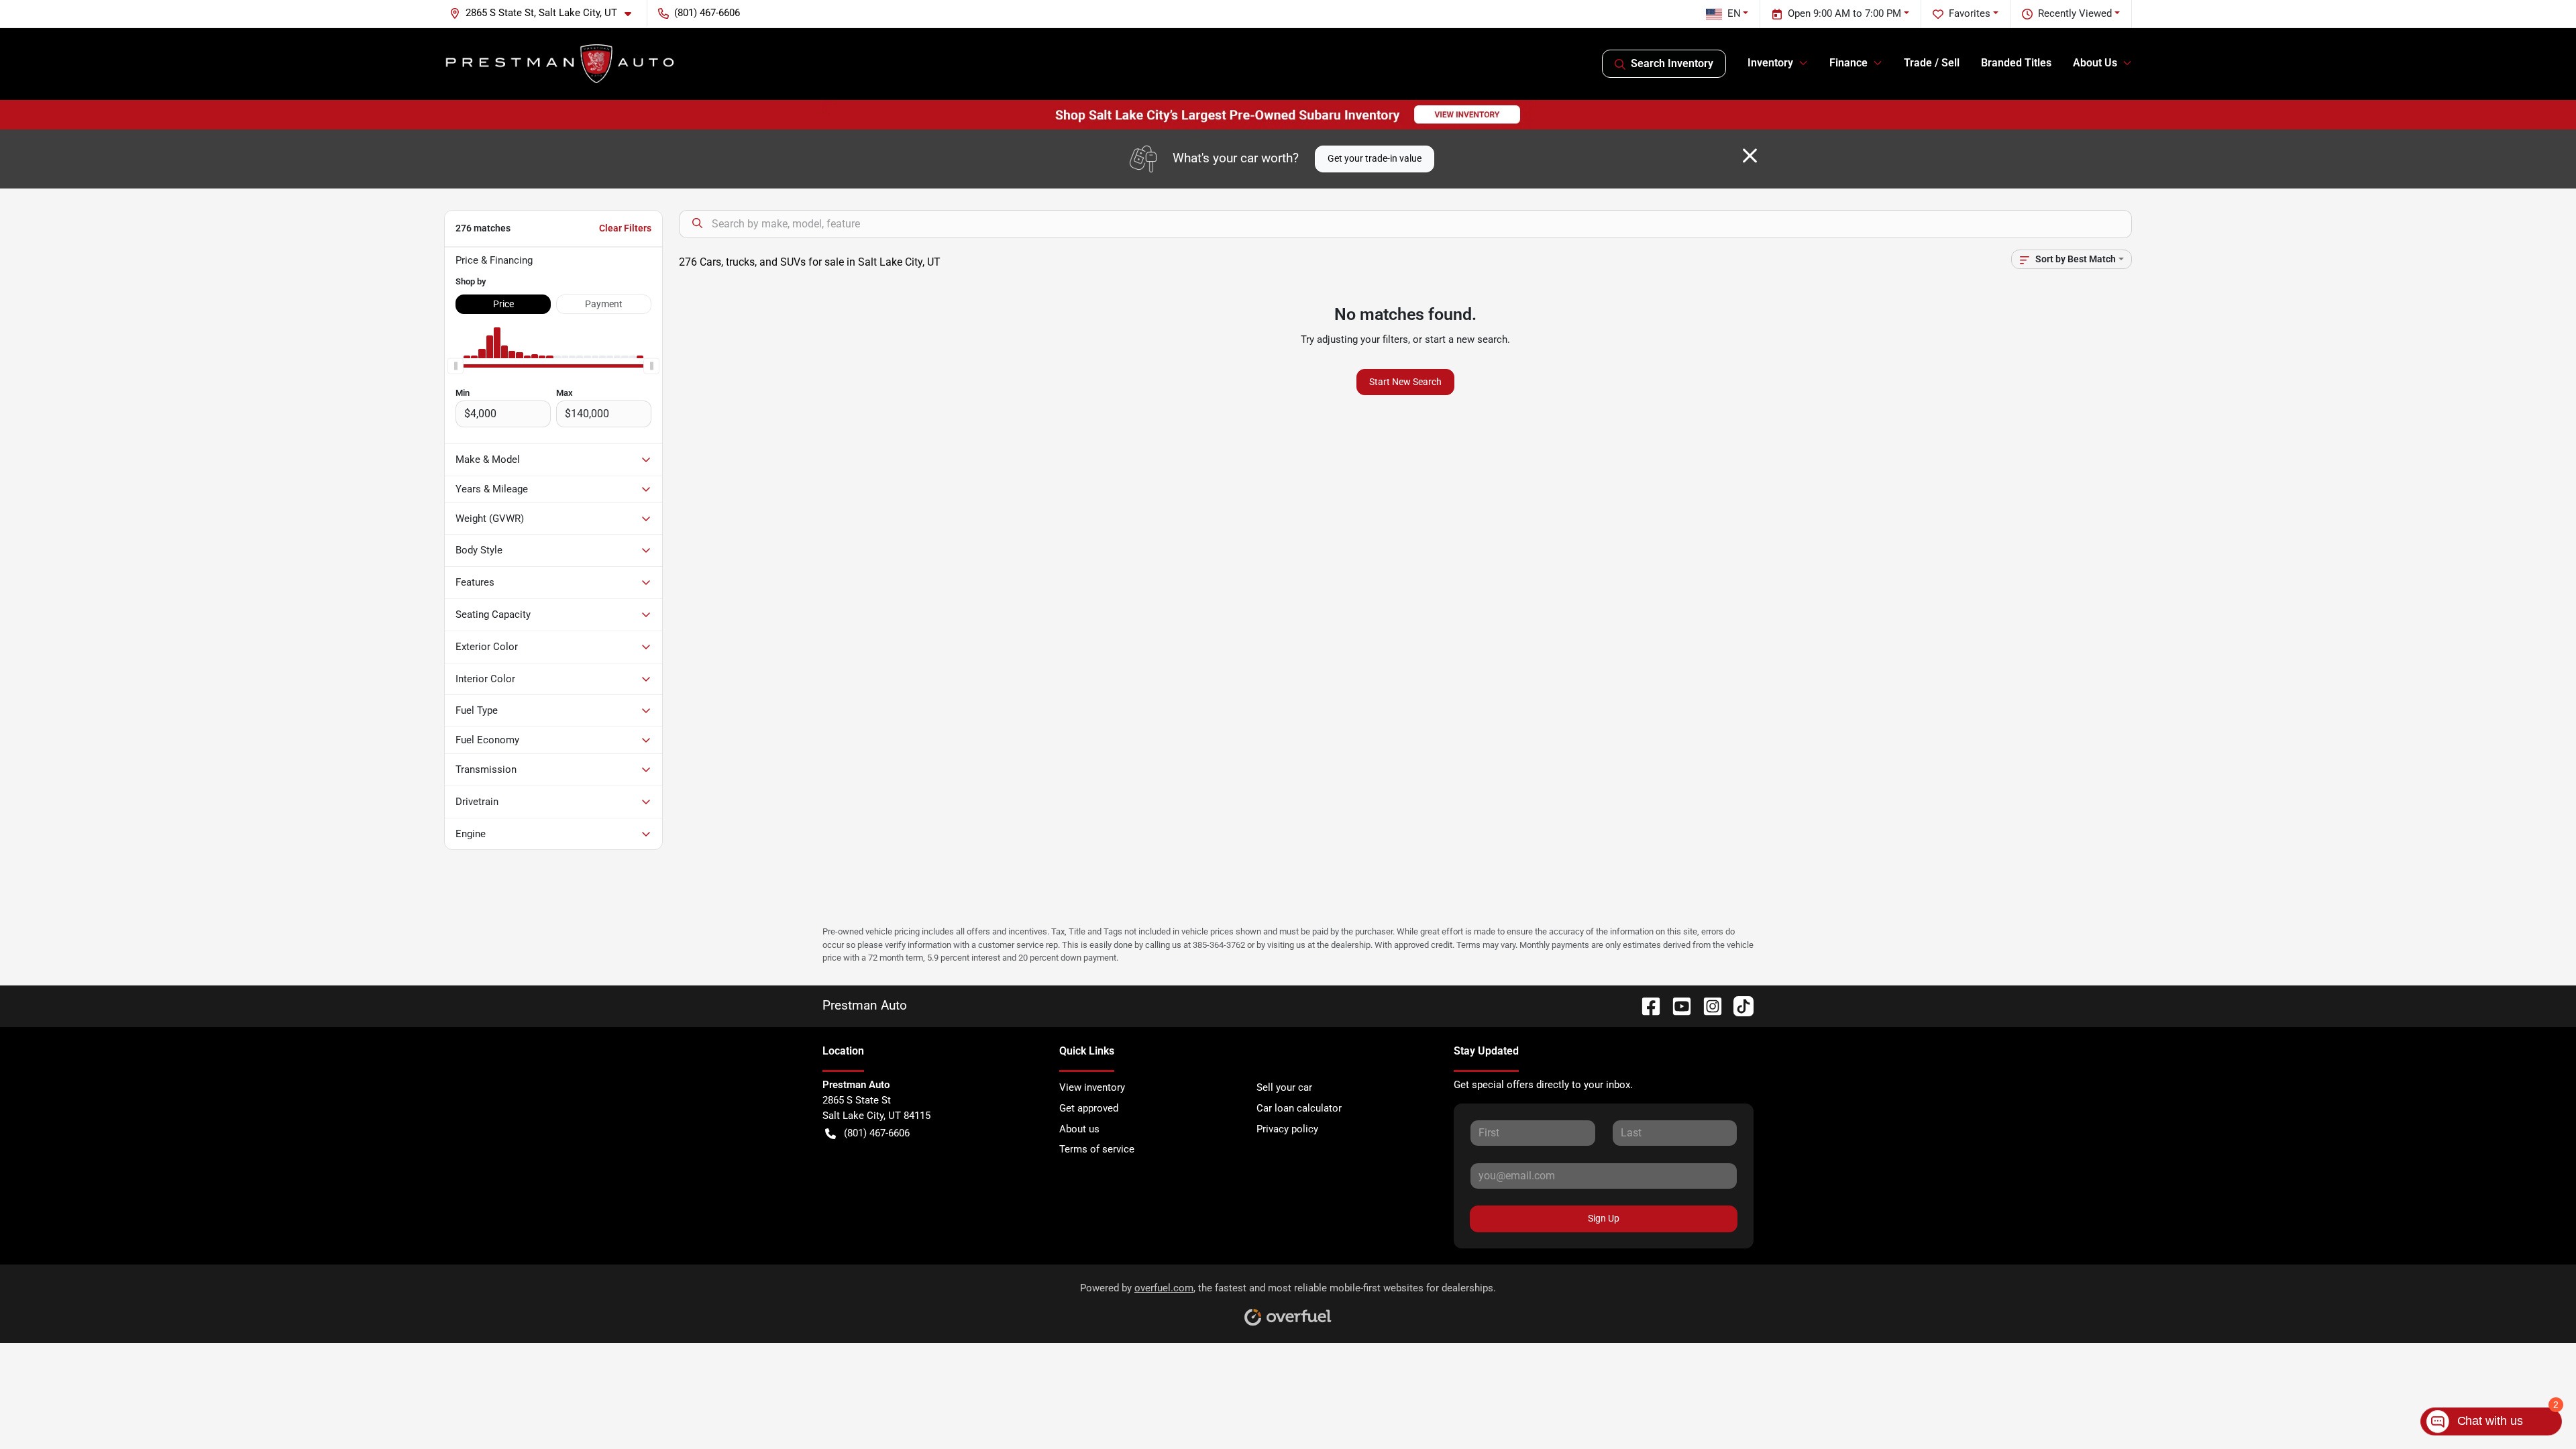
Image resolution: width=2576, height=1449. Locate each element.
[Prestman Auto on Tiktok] (1738, 1005)
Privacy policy (1287, 1129)
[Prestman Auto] (560, 64)
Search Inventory (1672, 63)
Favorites (1970, 13)
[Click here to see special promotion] (1288, 114)
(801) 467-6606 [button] (707, 13)
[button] (546, 13)
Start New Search (1405, 382)
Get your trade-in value (1375, 158)
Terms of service (1097, 1149)
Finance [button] (1848, 63)
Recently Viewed (2075, 13)
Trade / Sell (1932, 63)
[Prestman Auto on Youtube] (1676, 1005)
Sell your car (1284, 1087)
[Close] (1750, 156)
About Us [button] (2095, 63)
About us (1079, 1129)
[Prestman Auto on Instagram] (1707, 1005)
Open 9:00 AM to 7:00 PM (1844, 13)
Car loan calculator (1299, 1108)
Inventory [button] (1770, 63)
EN (1734, 13)
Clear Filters (625, 228)
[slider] (455, 366)
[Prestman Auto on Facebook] (1646, 1005)
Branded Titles (2016, 63)
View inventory (1092, 1087)
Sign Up (1604, 1218)
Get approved (1089, 1108)
